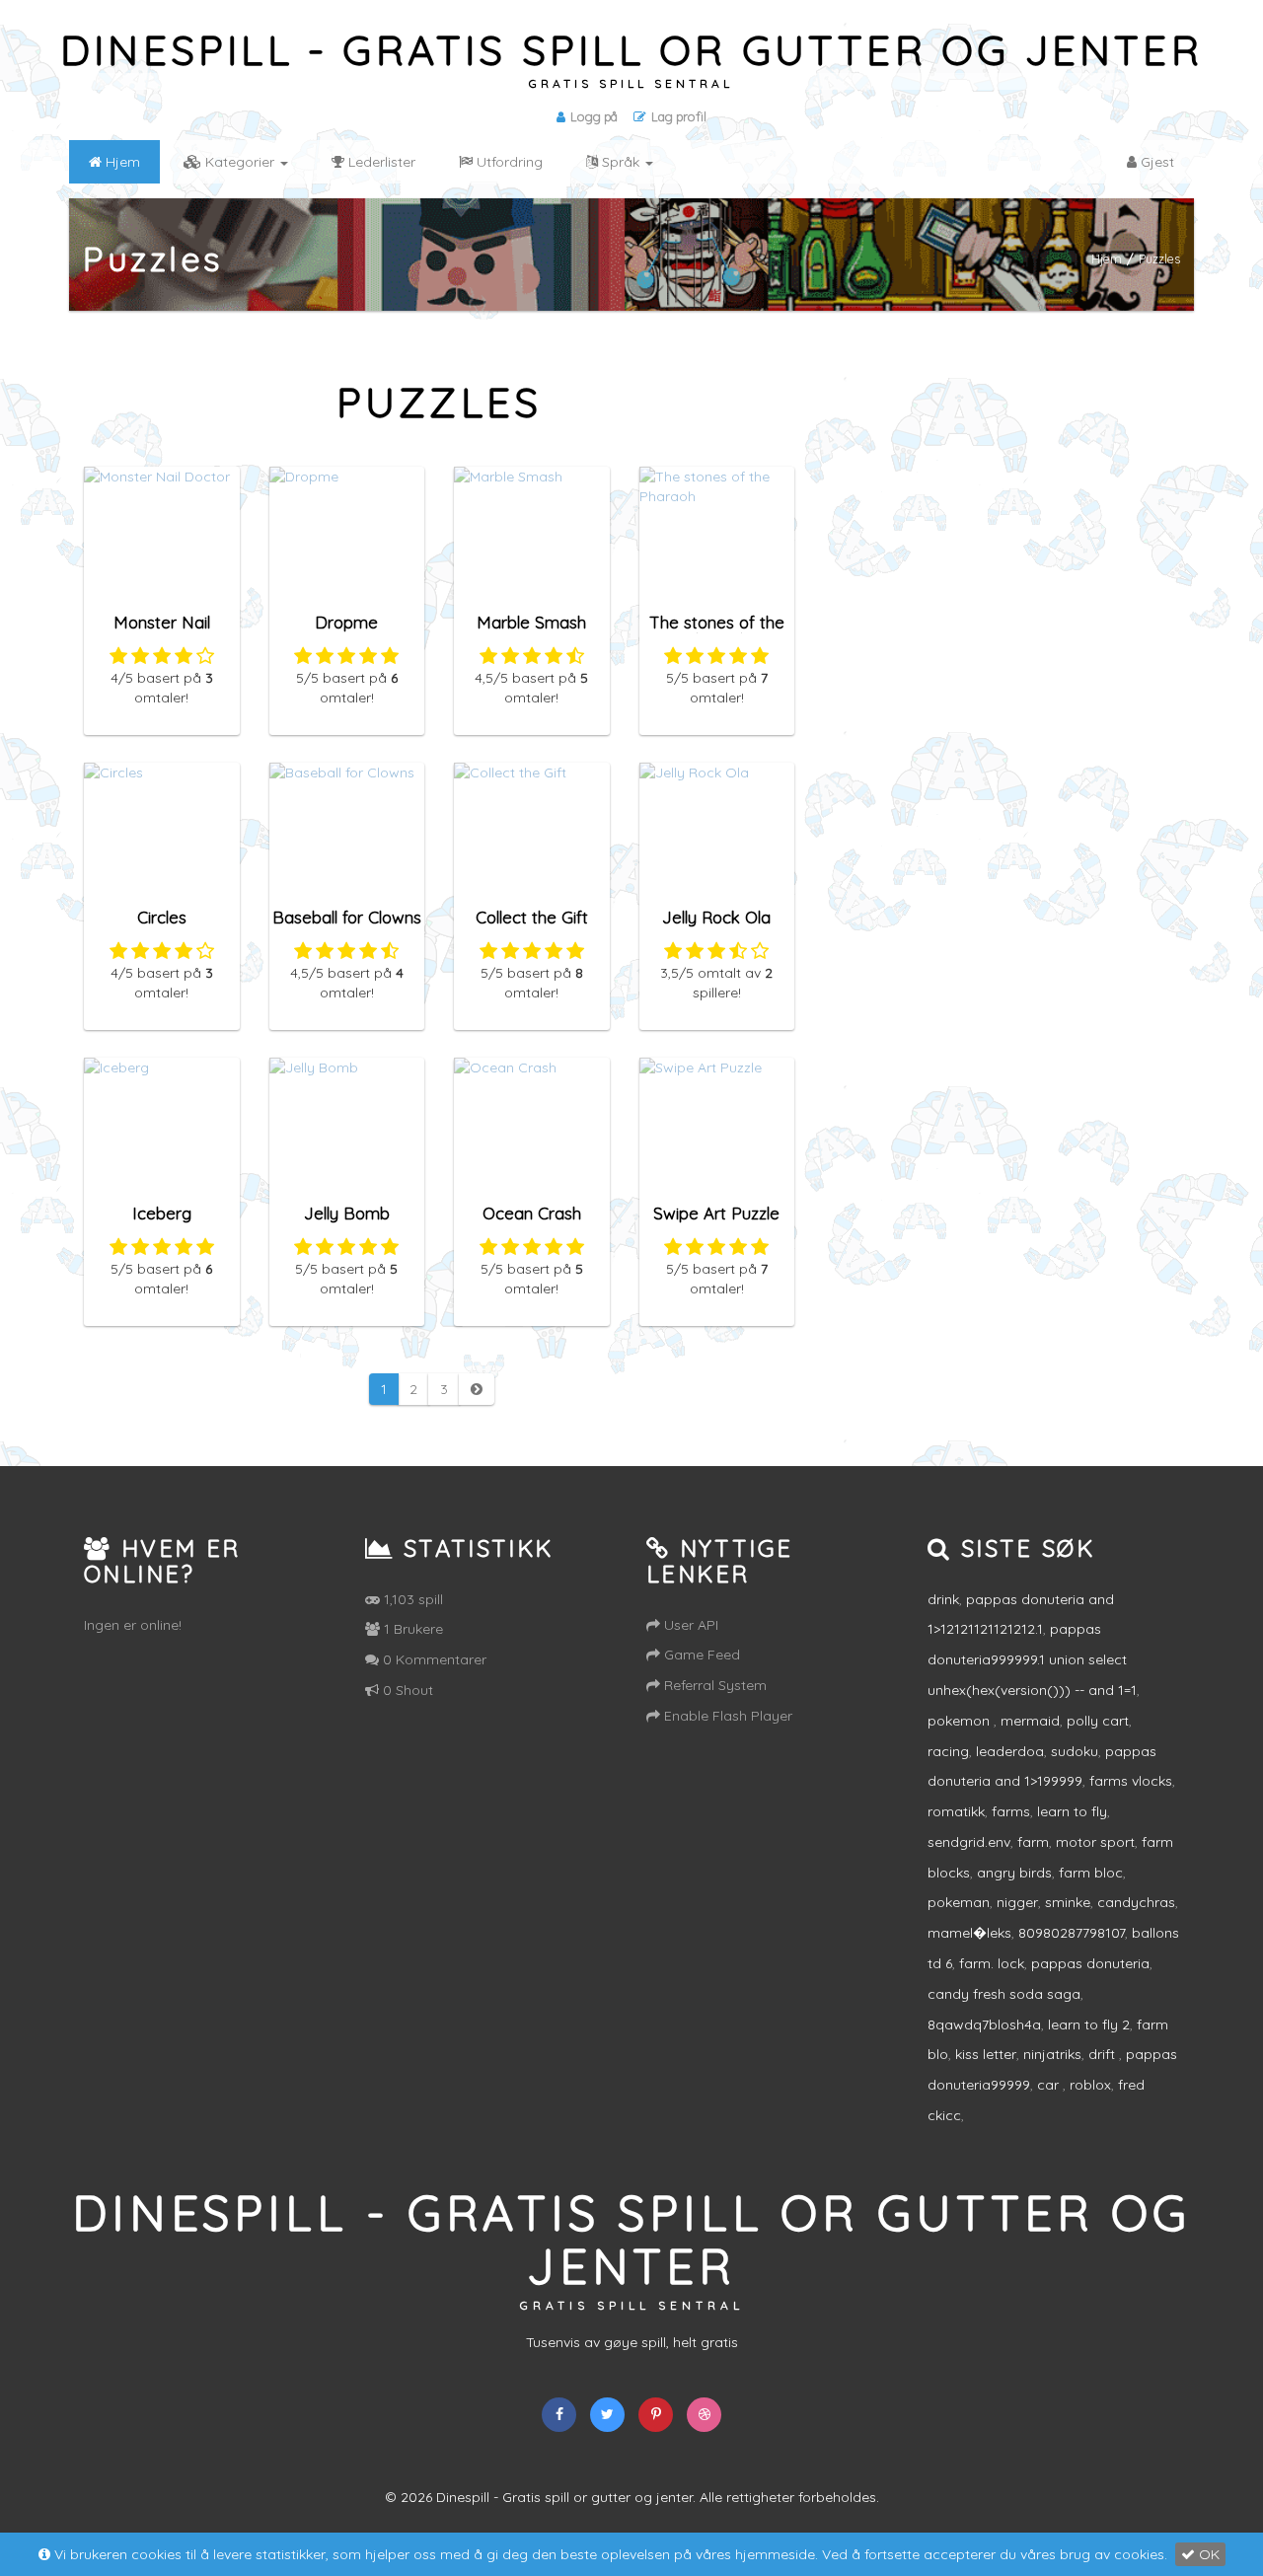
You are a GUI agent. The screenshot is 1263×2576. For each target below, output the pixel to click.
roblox (1090, 2085)
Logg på (594, 116)
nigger (1017, 1902)
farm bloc (1091, 1873)
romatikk (956, 1811)
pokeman (959, 1902)
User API (689, 1625)
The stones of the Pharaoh (717, 631)
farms (1011, 1811)
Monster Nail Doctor (162, 631)
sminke (1068, 1902)
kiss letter (986, 2054)
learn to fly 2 (1089, 2024)
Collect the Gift (532, 917)
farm (1033, 1842)
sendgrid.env (969, 1842)
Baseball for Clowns (347, 917)
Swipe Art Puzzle (716, 1213)
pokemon (961, 1721)
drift (1104, 2054)
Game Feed (700, 1655)
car (1050, 2085)
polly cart (1098, 1721)
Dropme (346, 622)
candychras (1136, 1902)
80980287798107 (1072, 1933)
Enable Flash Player (726, 1716)
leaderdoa (1010, 1751)
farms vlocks (1131, 1781)
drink (943, 1599)
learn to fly (1072, 1811)
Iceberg (162, 1213)
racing (948, 1751)
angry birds (1014, 1873)
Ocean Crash (532, 1213)
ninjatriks (1052, 2054)
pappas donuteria (1090, 1963)
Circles (162, 917)
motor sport (1095, 1842)
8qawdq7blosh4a (984, 2024)
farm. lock (992, 1963)
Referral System (713, 1685)
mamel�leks (969, 1933)
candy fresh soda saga (1004, 1994)
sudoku (1075, 1751)
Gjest (1155, 162)
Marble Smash (531, 622)
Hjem (1107, 258)
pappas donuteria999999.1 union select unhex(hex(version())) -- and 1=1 (1032, 1659)
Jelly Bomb (347, 1213)
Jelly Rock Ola (716, 917)
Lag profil (679, 116)
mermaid (1030, 1721)
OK (1207, 2554)
